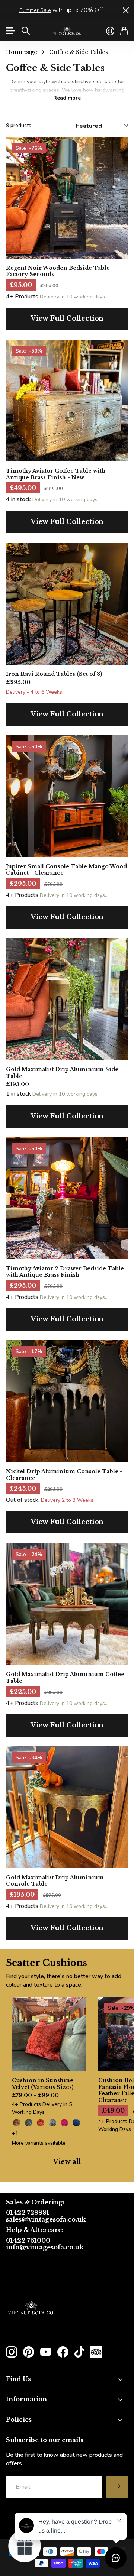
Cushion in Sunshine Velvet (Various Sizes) (43, 2084)
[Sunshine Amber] (17, 2123)
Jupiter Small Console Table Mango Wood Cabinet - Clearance (66, 870)
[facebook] (63, 2352)
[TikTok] (79, 2352)
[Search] (26, 31)
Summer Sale (35, 10)
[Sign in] (110, 31)
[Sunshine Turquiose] (52, 2123)
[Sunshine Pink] (64, 2123)
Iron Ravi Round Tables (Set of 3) (54, 674)
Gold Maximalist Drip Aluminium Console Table (55, 1881)
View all (67, 2162)
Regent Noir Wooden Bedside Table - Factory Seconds (60, 271)
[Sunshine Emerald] (29, 2123)
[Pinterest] (29, 2352)
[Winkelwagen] (124, 31)
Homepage (22, 52)
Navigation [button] (10, 31)
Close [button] (125, 10)
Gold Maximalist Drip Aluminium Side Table (62, 1073)
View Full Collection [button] (67, 318)
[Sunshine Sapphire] (76, 2123)
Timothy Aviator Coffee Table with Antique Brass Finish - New (56, 474)
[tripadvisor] (96, 2352)
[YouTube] (46, 2352)
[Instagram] (12, 2352)
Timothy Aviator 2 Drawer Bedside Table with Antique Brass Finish (65, 1272)
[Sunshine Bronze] (41, 2123)
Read (67, 98)
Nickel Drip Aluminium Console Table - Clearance (64, 1475)
